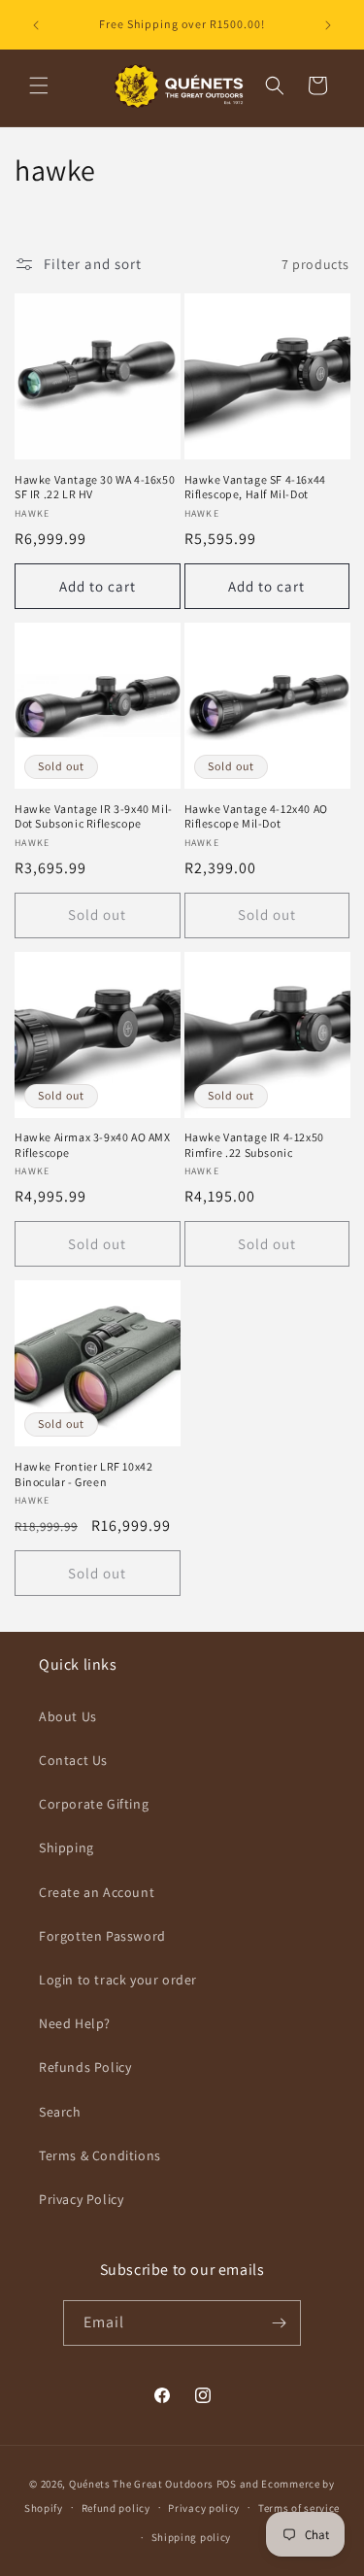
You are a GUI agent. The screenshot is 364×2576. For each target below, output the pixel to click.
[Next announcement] (328, 25)
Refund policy (116, 2508)
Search (60, 2112)
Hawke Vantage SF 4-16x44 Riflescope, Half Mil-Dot (255, 487)
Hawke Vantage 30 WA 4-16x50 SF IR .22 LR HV (95, 487)
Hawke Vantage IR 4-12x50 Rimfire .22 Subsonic (254, 1145)
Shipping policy (192, 2537)
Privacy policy (204, 2508)
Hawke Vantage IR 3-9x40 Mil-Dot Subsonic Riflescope (94, 816)
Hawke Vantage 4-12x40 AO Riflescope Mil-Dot (256, 816)
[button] (39, 85)
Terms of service (299, 2508)
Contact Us (73, 1760)
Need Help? (75, 2023)
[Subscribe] (279, 2323)
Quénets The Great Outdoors (141, 2484)
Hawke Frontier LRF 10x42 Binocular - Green (83, 1474)
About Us (68, 1716)
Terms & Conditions (100, 2155)
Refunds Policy (85, 2067)
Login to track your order (118, 1980)
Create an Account (97, 1892)
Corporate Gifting (94, 1804)
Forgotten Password (102, 1936)
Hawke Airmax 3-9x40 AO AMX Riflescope (93, 1145)
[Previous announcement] (36, 25)
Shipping (66, 1847)
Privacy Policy (81, 2199)
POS (227, 2484)
